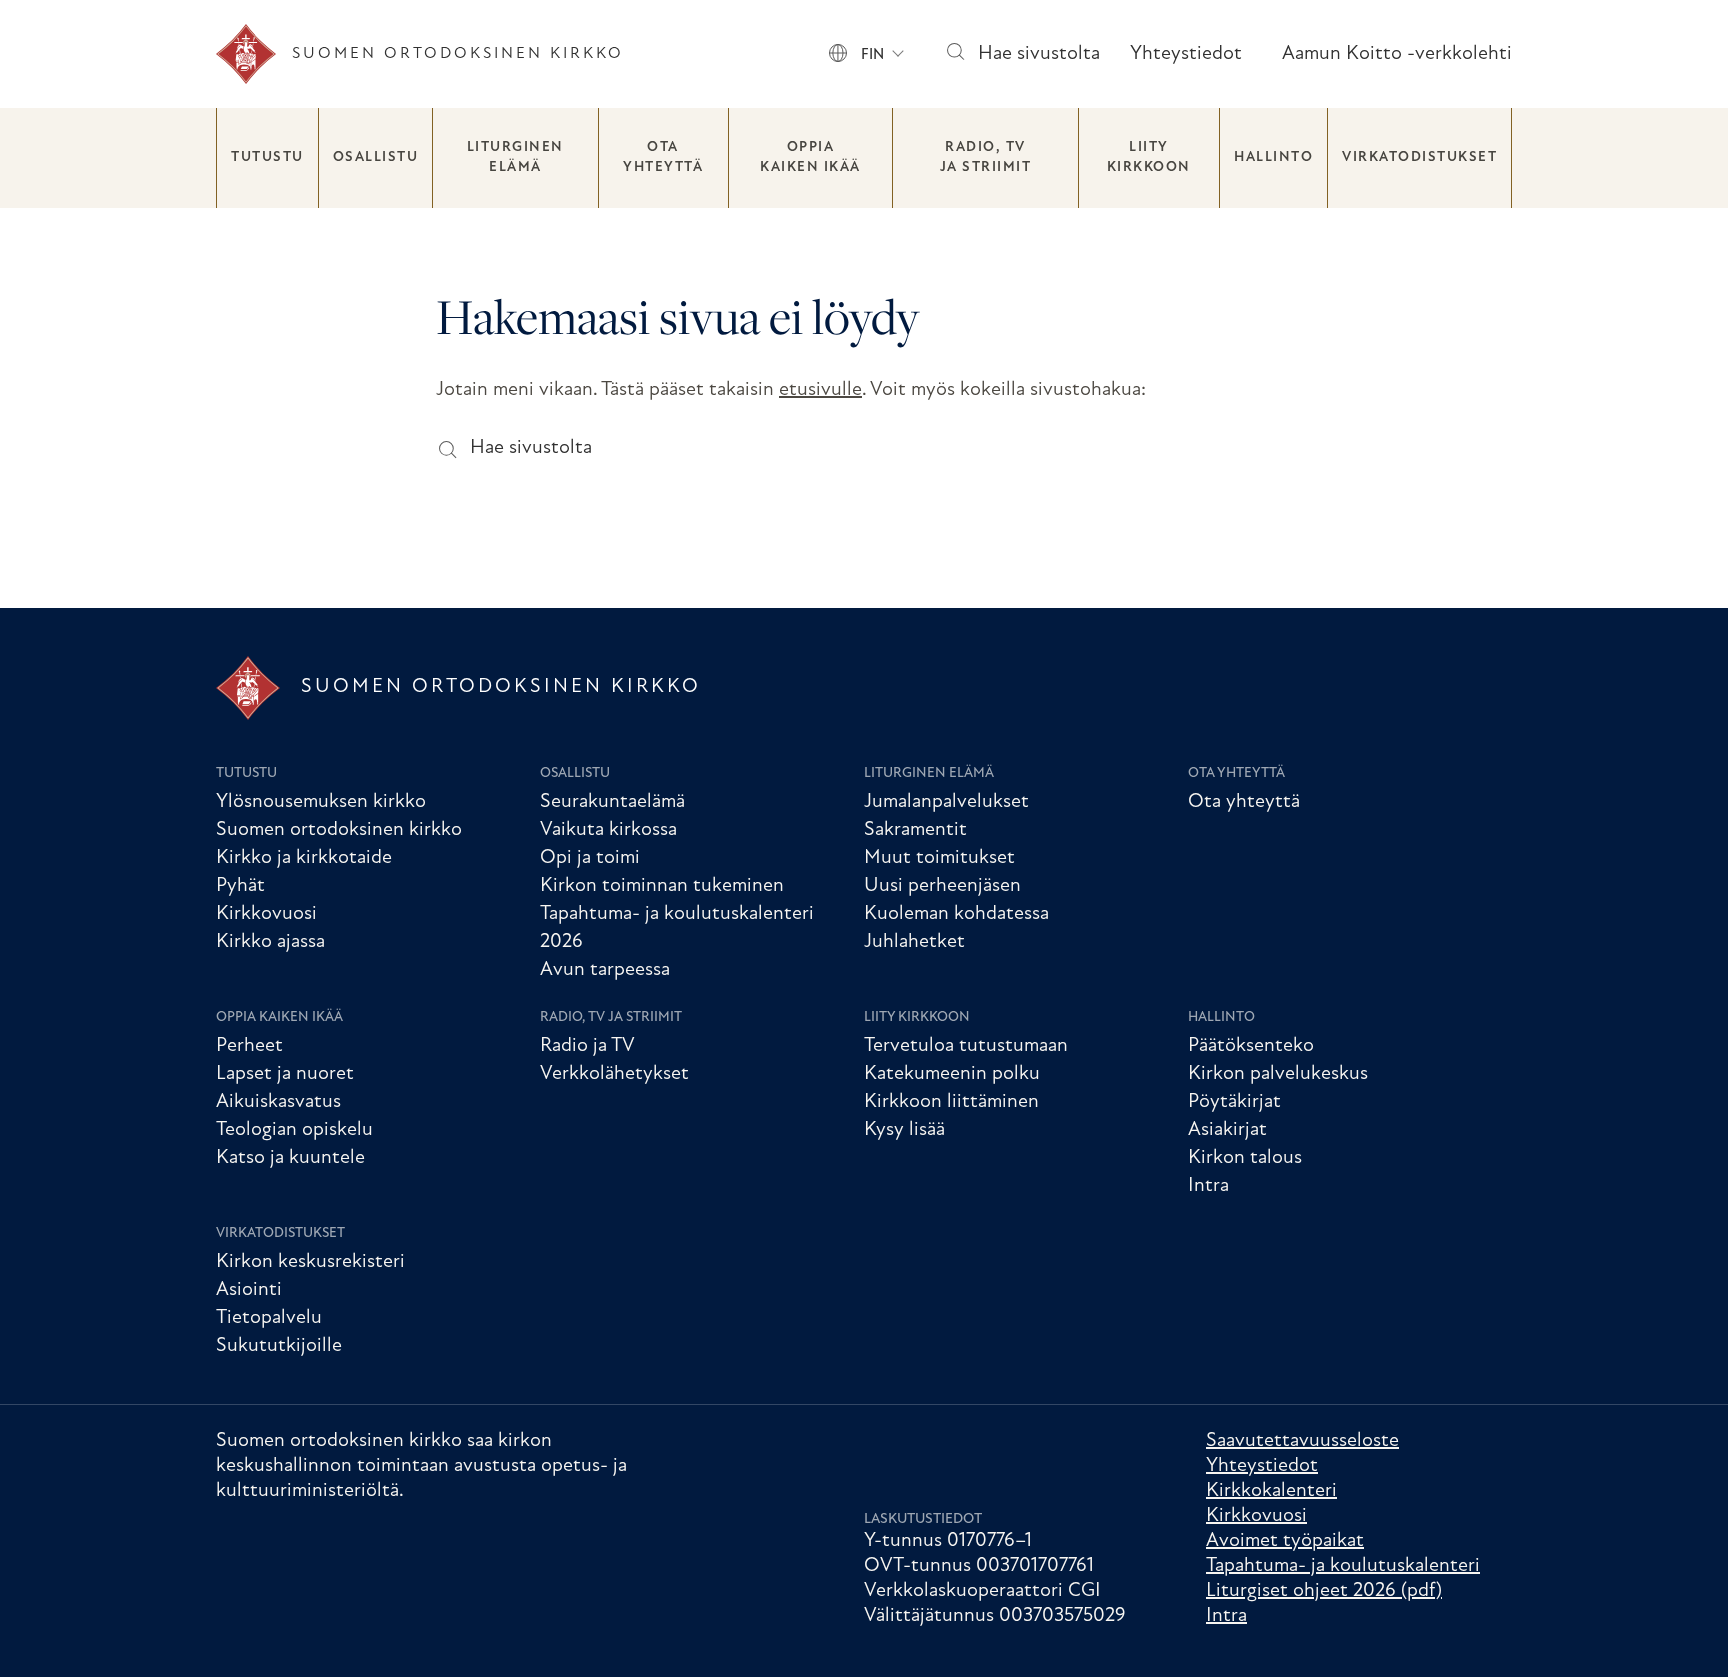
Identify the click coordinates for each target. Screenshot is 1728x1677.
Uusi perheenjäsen (942, 886)
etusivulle (820, 390)
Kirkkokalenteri (1271, 1491)
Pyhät (240, 886)
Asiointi (249, 1290)
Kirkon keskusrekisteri (310, 1262)
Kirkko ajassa (270, 942)
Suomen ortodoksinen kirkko (339, 830)
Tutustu (267, 157)
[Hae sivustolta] (954, 54)
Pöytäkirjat (1234, 1102)
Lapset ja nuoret (285, 1074)
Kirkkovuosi (266, 914)
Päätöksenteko (1251, 1046)
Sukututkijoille (279, 1346)
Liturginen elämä (515, 157)
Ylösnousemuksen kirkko (321, 802)
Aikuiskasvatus (278, 1102)
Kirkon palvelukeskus (1278, 1074)
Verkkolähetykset (614, 1074)
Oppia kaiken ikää (810, 157)
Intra (1208, 1186)
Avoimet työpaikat (1285, 1541)
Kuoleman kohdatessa (956, 914)
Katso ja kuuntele (290, 1158)
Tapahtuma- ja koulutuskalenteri (1343, 1566)
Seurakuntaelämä (612, 802)
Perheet (249, 1046)
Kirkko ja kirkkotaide (304, 858)
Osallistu (376, 157)
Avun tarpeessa (605, 970)
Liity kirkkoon (1149, 157)
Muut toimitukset (939, 858)
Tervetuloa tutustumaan (966, 1046)
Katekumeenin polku (952, 1074)
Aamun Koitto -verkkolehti (1397, 54)
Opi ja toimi (590, 858)
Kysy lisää (904, 1130)
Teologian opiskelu (294, 1130)
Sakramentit (915, 830)
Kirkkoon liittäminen (951, 1102)
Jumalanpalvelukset (946, 802)
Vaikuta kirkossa (608, 830)
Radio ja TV (587, 1046)
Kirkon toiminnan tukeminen (662, 886)
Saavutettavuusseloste (1302, 1441)
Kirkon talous (1245, 1158)
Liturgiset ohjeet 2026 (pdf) (1324, 1591)
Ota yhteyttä (663, 157)
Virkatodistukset (1419, 157)
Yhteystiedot (1186, 54)
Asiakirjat (1227, 1130)
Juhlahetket (914, 942)
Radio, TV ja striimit (986, 157)
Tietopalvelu (269, 1318)
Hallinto (1273, 157)
